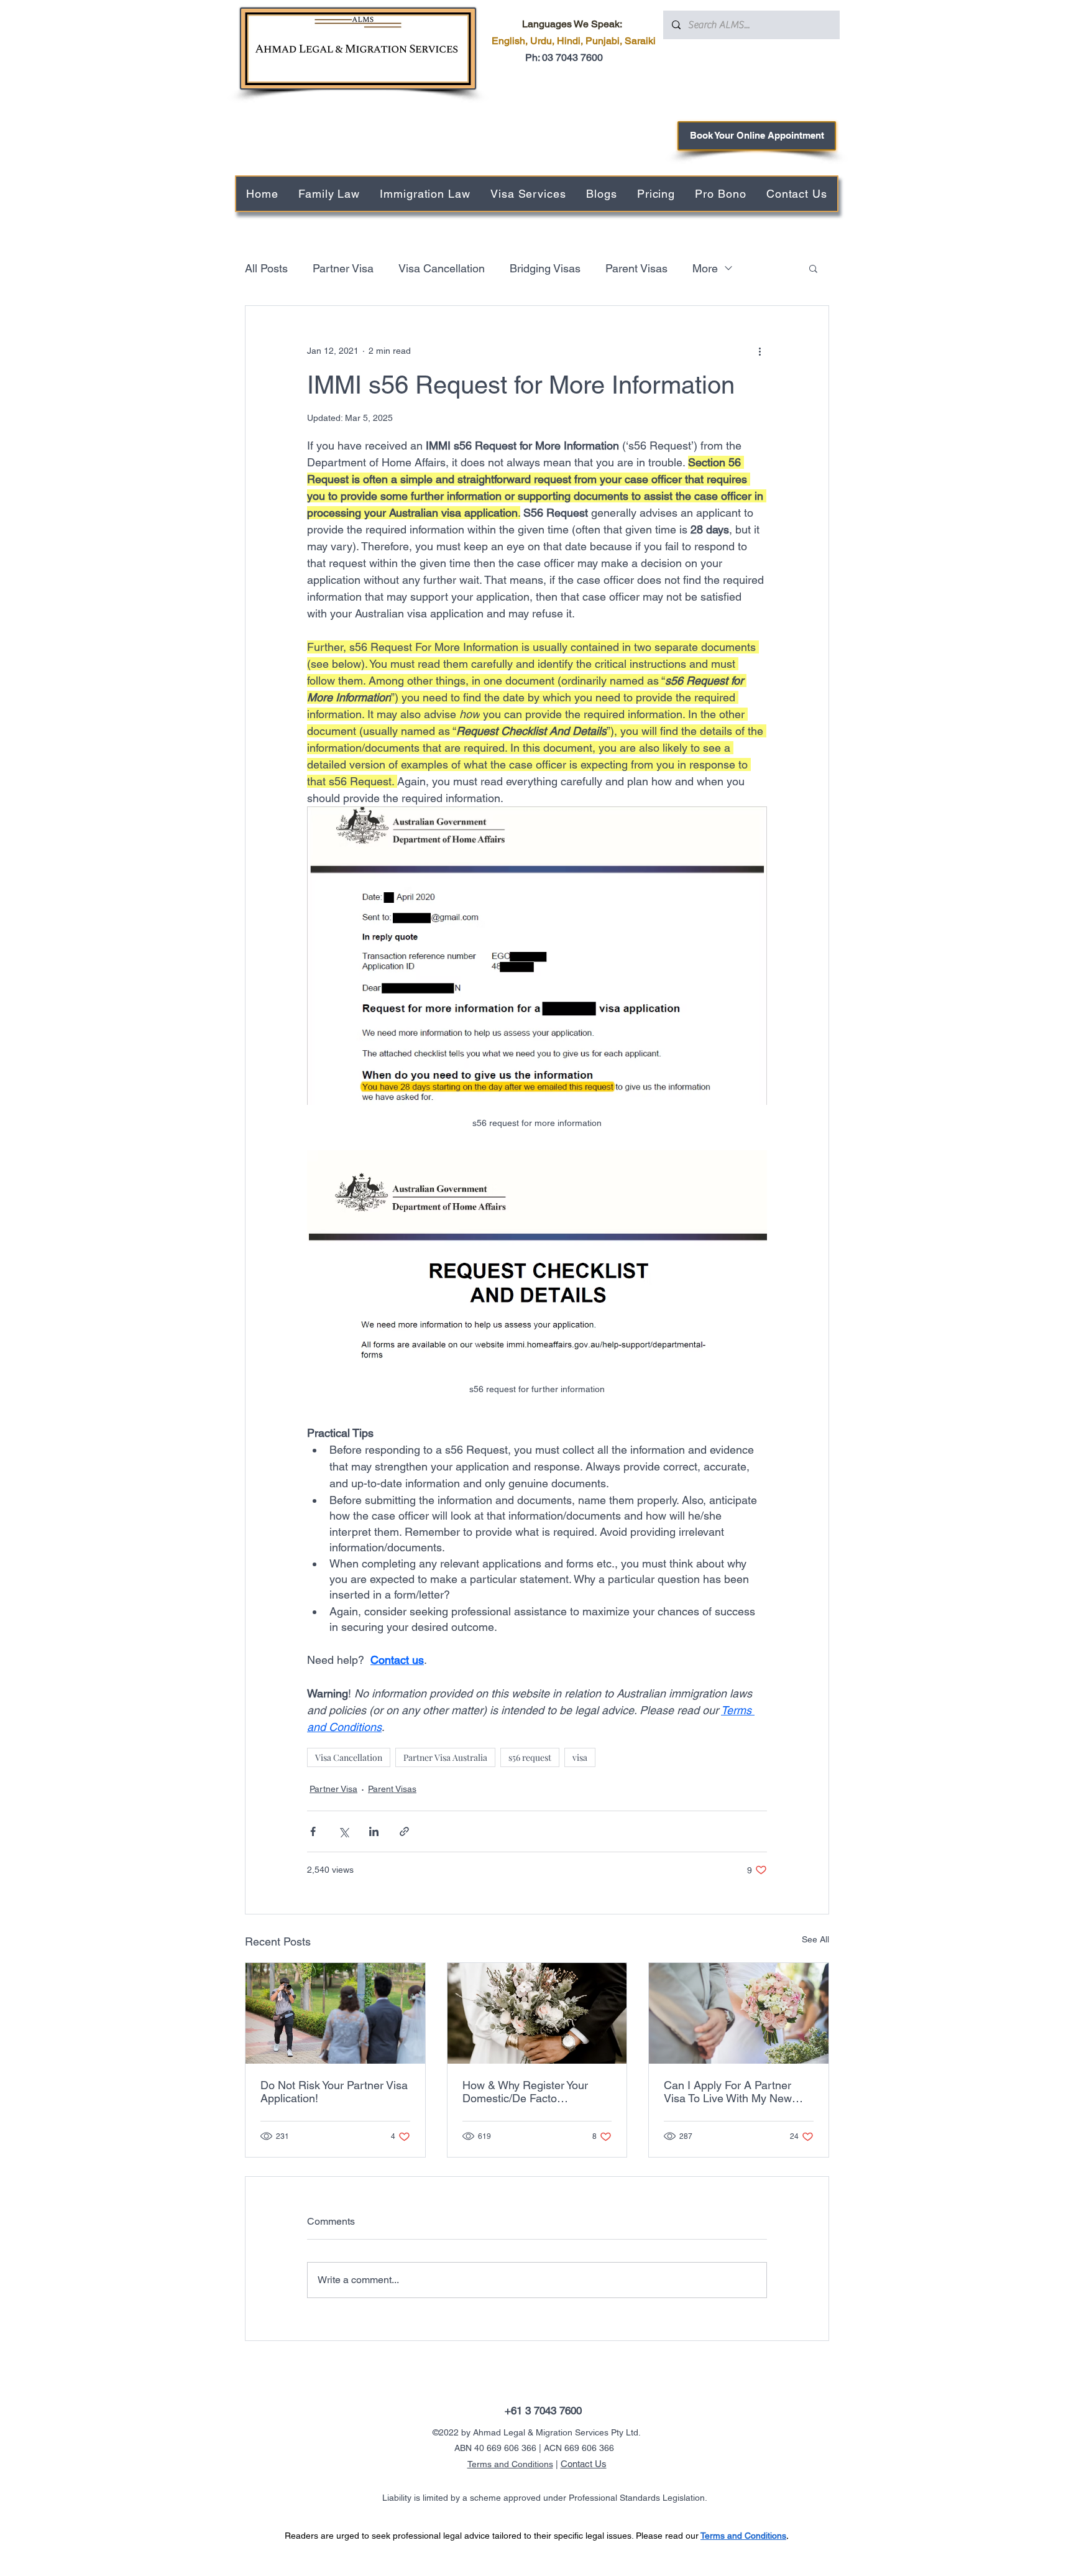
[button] (813, 268)
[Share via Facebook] (313, 1831)
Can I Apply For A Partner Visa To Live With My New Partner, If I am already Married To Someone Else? (731, 2092)
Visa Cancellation (442, 268)
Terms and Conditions (510, 2464)
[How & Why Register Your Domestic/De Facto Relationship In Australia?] (537, 2013)
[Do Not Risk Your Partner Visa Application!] (335, 2013)
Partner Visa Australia (445, 1757)
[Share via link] (404, 1831)
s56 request (530, 1757)
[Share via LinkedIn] (374, 1831)
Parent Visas (636, 268)
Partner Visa (343, 268)
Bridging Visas (545, 268)
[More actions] (760, 351)
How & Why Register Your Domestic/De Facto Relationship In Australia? (526, 2092)
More (705, 268)
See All (815, 1939)
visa (580, 1757)
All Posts (266, 268)
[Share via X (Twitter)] (343, 1831)
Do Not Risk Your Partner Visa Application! (334, 2092)
